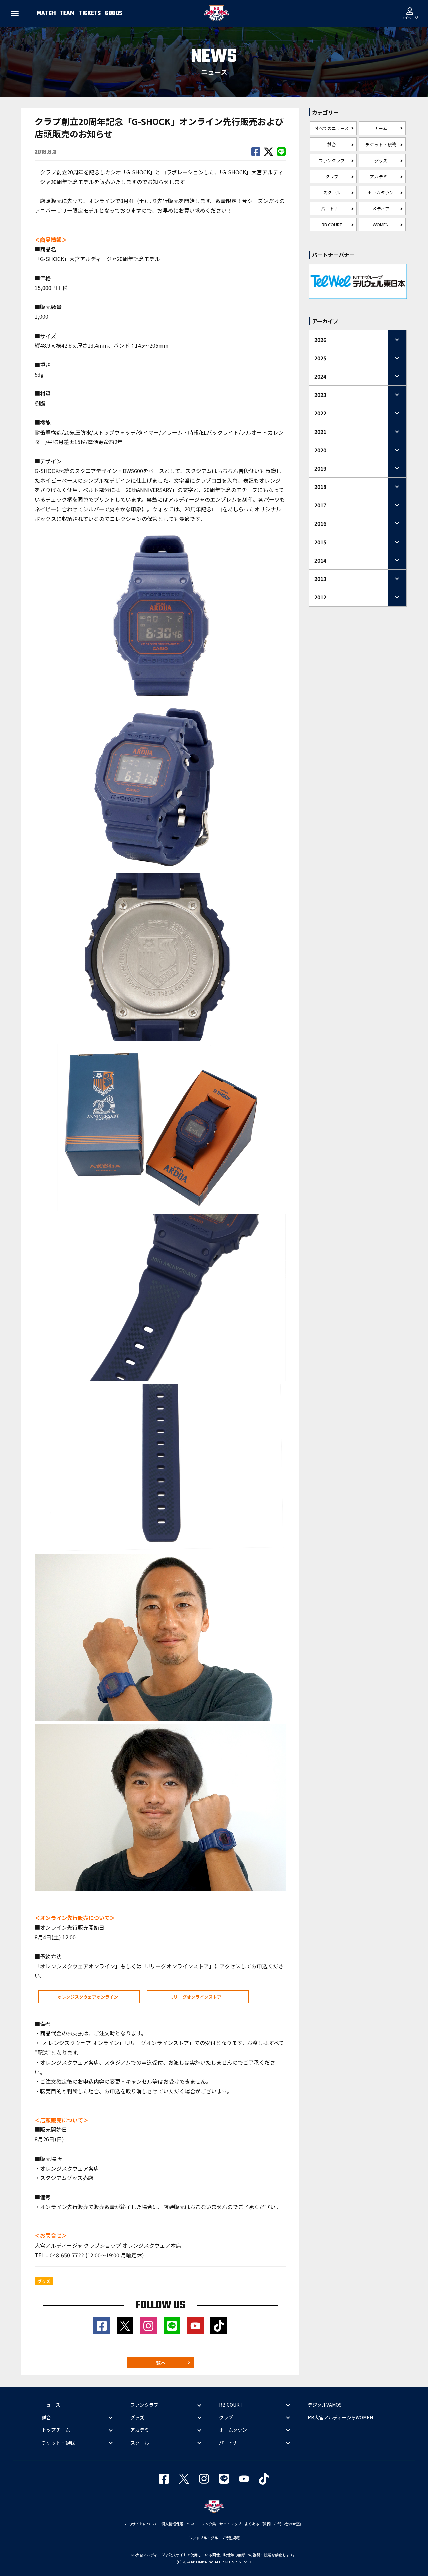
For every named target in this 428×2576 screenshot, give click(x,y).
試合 (332, 144)
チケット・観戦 (381, 144)
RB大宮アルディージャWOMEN (340, 2417)
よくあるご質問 (258, 2524)
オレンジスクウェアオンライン (88, 1997)
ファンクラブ (332, 160)
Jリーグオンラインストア (196, 1997)
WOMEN (381, 225)
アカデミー (381, 176)
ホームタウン (381, 193)
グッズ (381, 160)
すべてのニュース (332, 128)
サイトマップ (230, 2524)
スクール (332, 193)
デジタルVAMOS (325, 2405)
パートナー (332, 209)
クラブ (332, 176)
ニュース (51, 2405)
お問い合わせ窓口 (289, 2524)
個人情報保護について (180, 2524)
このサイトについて (141, 2524)
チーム (381, 128)
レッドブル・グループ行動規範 (214, 2538)
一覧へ (158, 2363)
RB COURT (332, 225)
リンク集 (209, 2524)
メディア (381, 209)
